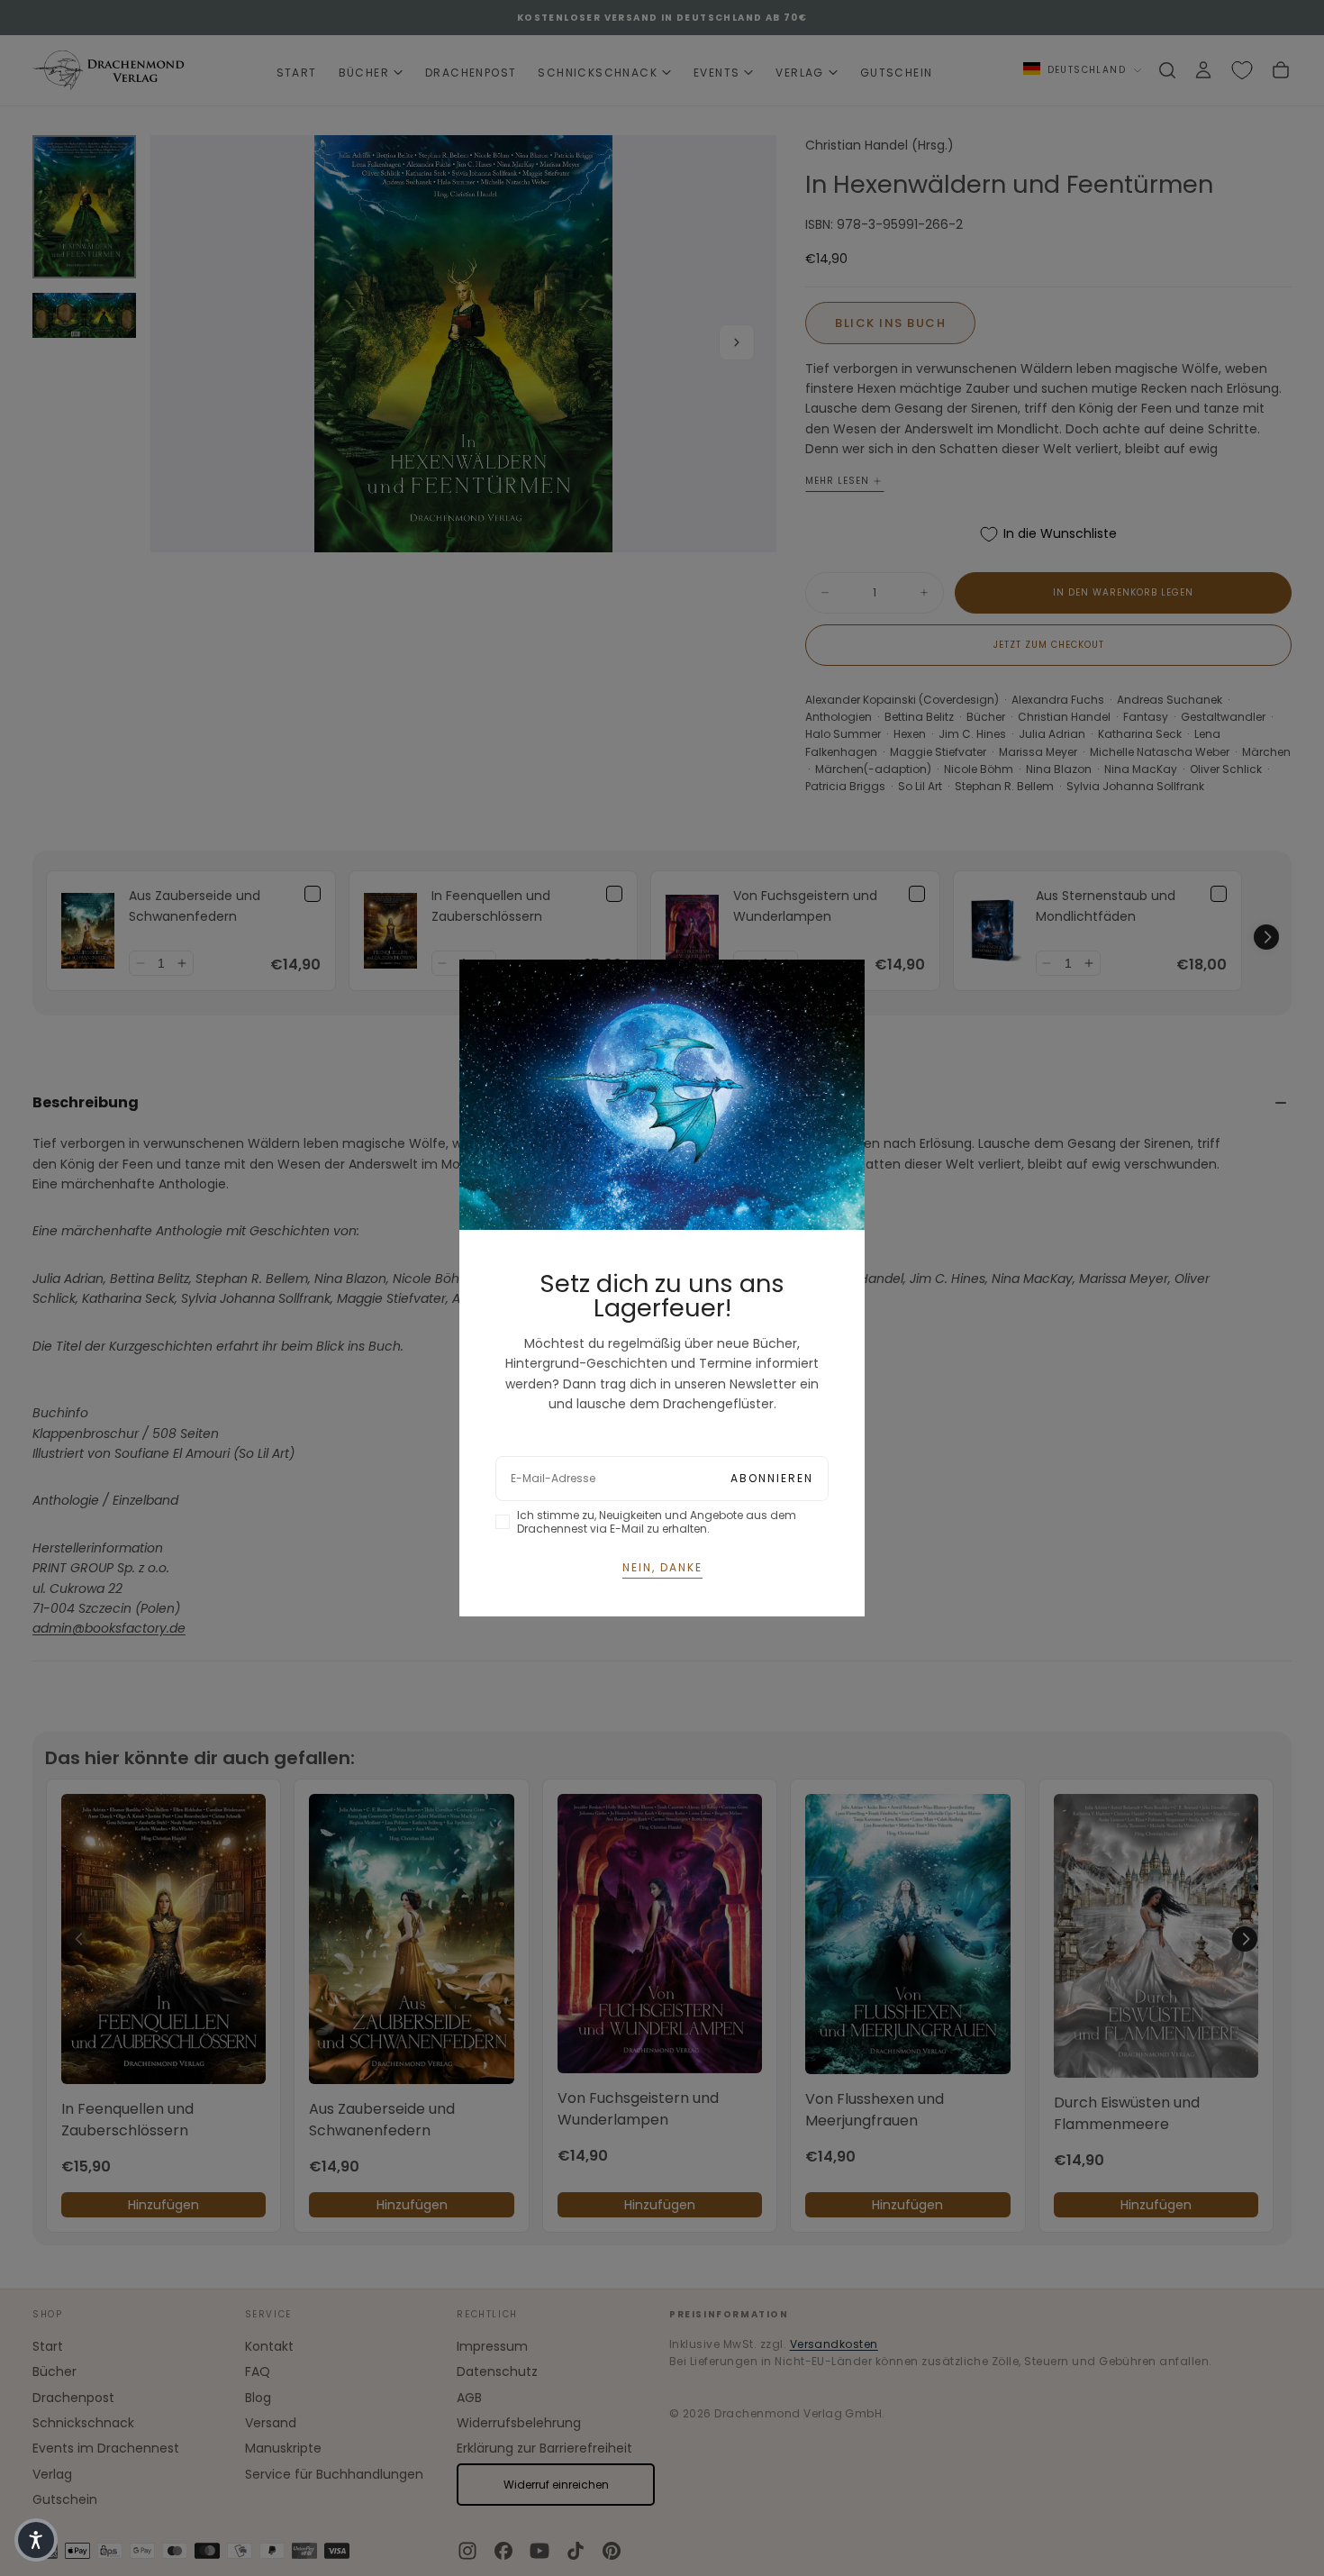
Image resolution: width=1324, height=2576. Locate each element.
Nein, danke (662, 1567)
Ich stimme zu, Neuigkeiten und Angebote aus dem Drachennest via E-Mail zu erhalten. (657, 1522)
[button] (36, 2540)
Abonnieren (772, 1478)
